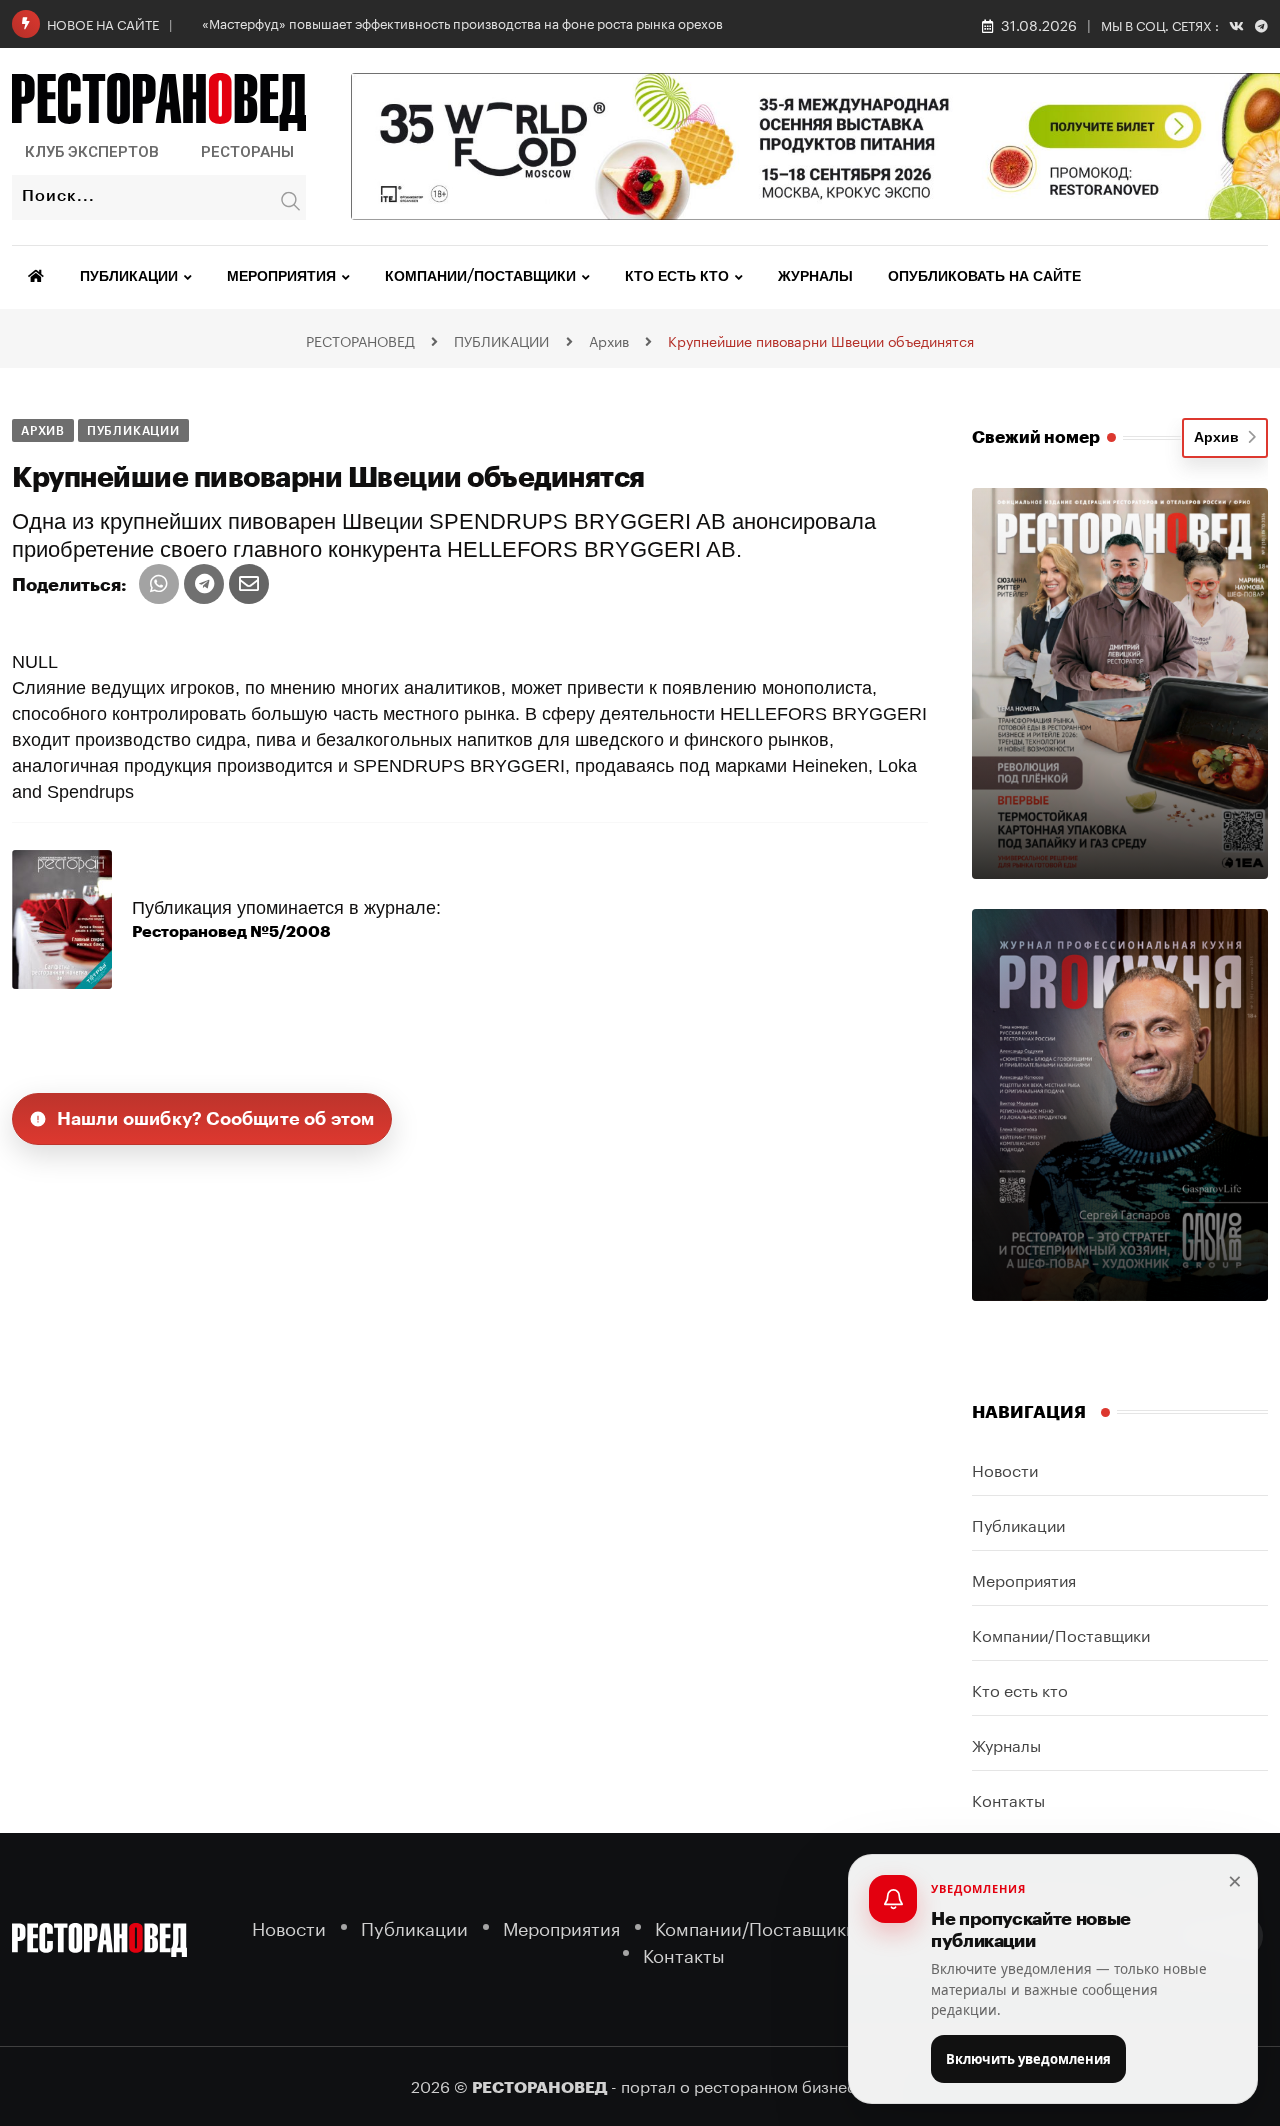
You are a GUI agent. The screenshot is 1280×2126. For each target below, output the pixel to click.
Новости (1005, 1468)
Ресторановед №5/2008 (231, 932)
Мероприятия (281, 277)
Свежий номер (1036, 437)
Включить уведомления (1028, 2059)
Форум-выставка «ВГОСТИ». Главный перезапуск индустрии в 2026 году (429, 22)
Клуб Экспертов (92, 152)
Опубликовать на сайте (984, 277)
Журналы (815, 277)
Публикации (129, 277)
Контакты (1008, 1798)
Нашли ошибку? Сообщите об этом (216, 1119)
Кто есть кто (677, 277)
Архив (1220, 438)
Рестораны (247, 152)
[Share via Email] (249, 584)
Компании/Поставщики (480, 277)
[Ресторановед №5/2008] (62, 918)
